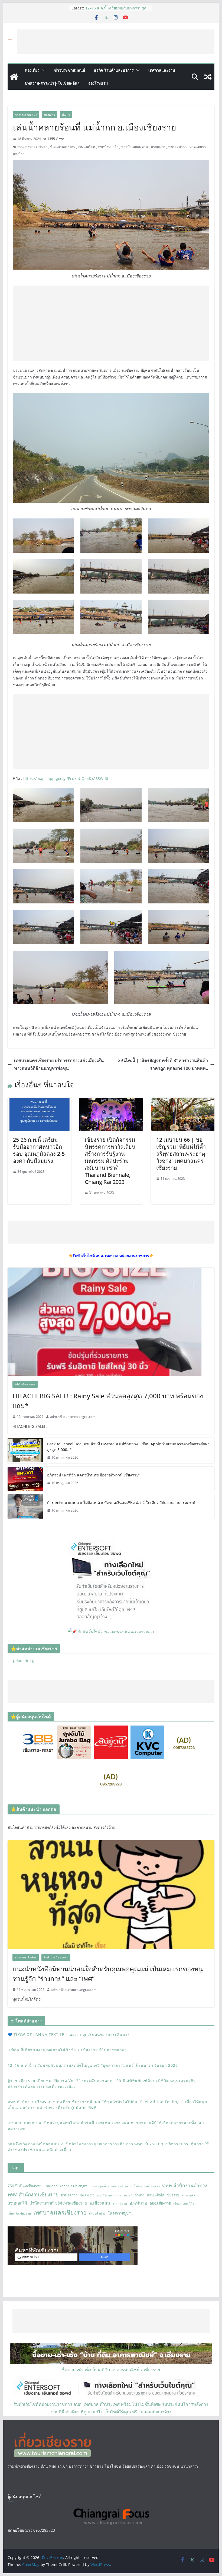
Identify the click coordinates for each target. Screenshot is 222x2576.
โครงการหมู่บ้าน (120, 2213)
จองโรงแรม (98, 83)
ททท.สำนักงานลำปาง (185, 2185)
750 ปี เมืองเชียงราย (25, 2186)
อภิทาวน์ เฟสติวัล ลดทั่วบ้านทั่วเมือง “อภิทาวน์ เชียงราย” (93, 1475)
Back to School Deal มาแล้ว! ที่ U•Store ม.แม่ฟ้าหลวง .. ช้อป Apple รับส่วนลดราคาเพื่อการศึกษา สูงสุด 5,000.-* (128, 1447)
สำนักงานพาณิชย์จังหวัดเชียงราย (58, 2203)
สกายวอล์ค (189, 2195)
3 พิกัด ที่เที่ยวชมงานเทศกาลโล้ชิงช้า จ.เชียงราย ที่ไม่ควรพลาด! (116, 11)
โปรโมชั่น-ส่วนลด (25, 1384)
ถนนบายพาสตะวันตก (32, 147)
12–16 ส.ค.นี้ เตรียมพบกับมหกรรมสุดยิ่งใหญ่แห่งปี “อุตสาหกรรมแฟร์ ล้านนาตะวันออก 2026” (94, 2065)
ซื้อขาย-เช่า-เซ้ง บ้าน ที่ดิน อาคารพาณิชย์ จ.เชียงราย (111, 2370)
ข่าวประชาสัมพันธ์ (70, 70)
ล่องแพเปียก (87, 147)
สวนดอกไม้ (17, 2203)
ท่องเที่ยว (32, 70)
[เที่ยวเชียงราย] (14, 77)
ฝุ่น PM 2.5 (87, 2195)
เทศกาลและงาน (162, 70)
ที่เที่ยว (66, 115)
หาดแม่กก (158, 147)
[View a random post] (208, 77)
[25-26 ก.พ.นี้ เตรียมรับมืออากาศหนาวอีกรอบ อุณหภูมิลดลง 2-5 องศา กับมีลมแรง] (39, 1101)
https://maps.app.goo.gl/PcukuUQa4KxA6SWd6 (66, 778)
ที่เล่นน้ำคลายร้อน (63, 147)
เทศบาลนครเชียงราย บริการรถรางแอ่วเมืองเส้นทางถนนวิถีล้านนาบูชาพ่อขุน (59, 1064)
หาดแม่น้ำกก (177, 147)
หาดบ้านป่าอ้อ (108, 147)
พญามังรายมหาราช (109, 2195)
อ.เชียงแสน (100, 2203)
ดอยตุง (156, 2186)
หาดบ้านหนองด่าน (135, 147)
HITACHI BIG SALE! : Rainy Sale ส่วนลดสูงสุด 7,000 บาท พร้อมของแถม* (108, 1401)
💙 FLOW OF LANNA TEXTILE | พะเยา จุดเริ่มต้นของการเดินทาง (69, 2034)
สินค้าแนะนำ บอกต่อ (56, 1957)
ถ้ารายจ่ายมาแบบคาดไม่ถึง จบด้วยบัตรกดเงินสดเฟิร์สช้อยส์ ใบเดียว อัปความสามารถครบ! (121, 1503)
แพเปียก (19, 154)
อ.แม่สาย (138, 2203)
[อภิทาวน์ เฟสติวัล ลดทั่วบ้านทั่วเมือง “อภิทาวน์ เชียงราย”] (25, 1479)
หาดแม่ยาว (198, 147)
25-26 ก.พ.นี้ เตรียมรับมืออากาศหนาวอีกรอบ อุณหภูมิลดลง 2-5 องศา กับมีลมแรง (39, 1150)
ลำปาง (140, 2195)
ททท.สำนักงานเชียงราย (33, 2194)
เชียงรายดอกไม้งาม (185, 2203)
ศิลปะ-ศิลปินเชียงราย (163, 2195)
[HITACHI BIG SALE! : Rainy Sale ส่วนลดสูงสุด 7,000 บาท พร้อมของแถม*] (111, 1322)
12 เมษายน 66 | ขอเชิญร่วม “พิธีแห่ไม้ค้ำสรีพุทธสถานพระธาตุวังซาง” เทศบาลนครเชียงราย (181, 1154)
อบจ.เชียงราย (160, 2203)
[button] (43, 70)
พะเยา (128, 2195)
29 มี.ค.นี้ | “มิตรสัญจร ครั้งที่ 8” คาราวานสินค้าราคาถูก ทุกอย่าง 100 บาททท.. (163, 1064)
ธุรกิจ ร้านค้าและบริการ (114, 70)
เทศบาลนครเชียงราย (60, 2212)
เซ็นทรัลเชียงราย (19, 2213)
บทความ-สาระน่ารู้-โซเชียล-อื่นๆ (52, 83)
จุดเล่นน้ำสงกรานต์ (137, 2186)
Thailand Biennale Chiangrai (66, 2186)
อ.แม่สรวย (120, 2203)
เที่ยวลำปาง (97, 2213)
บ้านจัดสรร (69, 2195)
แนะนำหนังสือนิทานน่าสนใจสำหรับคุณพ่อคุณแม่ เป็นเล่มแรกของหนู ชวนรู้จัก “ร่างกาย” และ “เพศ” (108, 1974)
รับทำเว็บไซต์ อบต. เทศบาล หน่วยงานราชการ (116, 1631)
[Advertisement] (116, 42)
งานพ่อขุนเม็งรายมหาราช (107, 2186)
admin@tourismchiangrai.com (73, 1417)
